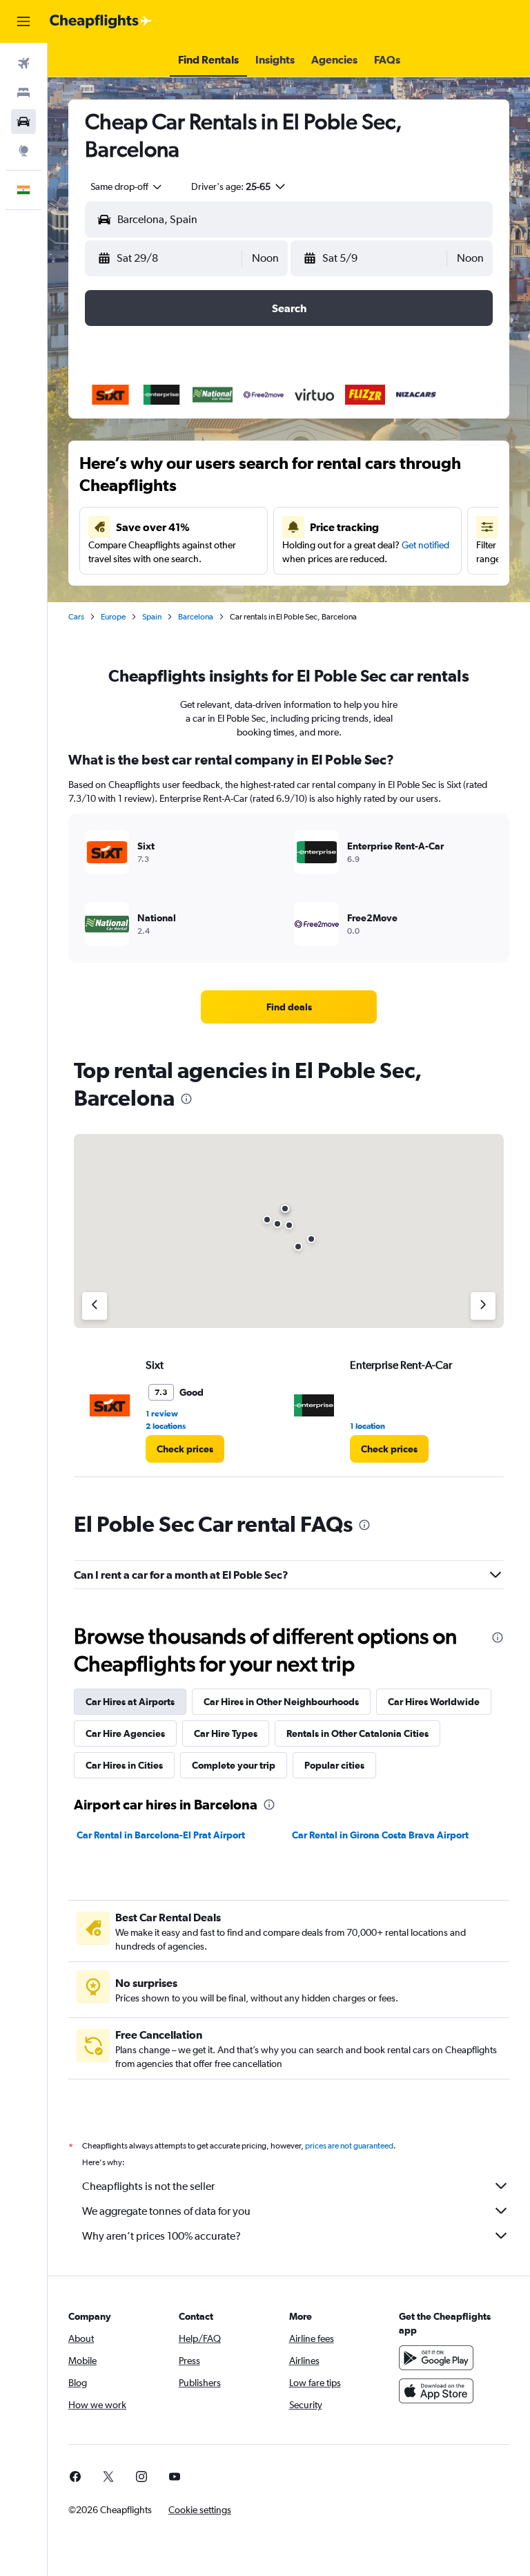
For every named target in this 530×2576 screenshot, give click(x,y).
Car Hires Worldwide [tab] (434, 1702)
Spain (152, 617)
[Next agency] (483, 1306)
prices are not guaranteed (349, 2146)
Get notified (425, 545)
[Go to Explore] (23, 151)
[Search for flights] (23, 64)
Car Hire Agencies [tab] (125, 1733)
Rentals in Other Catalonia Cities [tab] (357, 1733)
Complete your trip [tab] (234, 1765)
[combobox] (127, 186)
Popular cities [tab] (334, 1765)
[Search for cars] (23, 122)
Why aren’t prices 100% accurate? (161, 2236)
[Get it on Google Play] (436, 2358)
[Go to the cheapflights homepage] (101, 21)
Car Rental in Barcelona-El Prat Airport (161, 1835)
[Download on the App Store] (436, 2391)
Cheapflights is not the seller (148, 2186)
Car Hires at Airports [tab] (130, 1702)
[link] (289, 1007)
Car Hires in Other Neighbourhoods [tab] (281, 1702)
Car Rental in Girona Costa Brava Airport (380, 1835)
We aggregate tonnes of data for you (166, 2211)
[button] (23, 21)
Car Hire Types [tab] (226, 1733)
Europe (113, 617)
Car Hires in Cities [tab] (124, 1765)
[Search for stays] (23, 93)
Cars (76, 617)
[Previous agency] (95, 1306)
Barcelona (196, 617)
